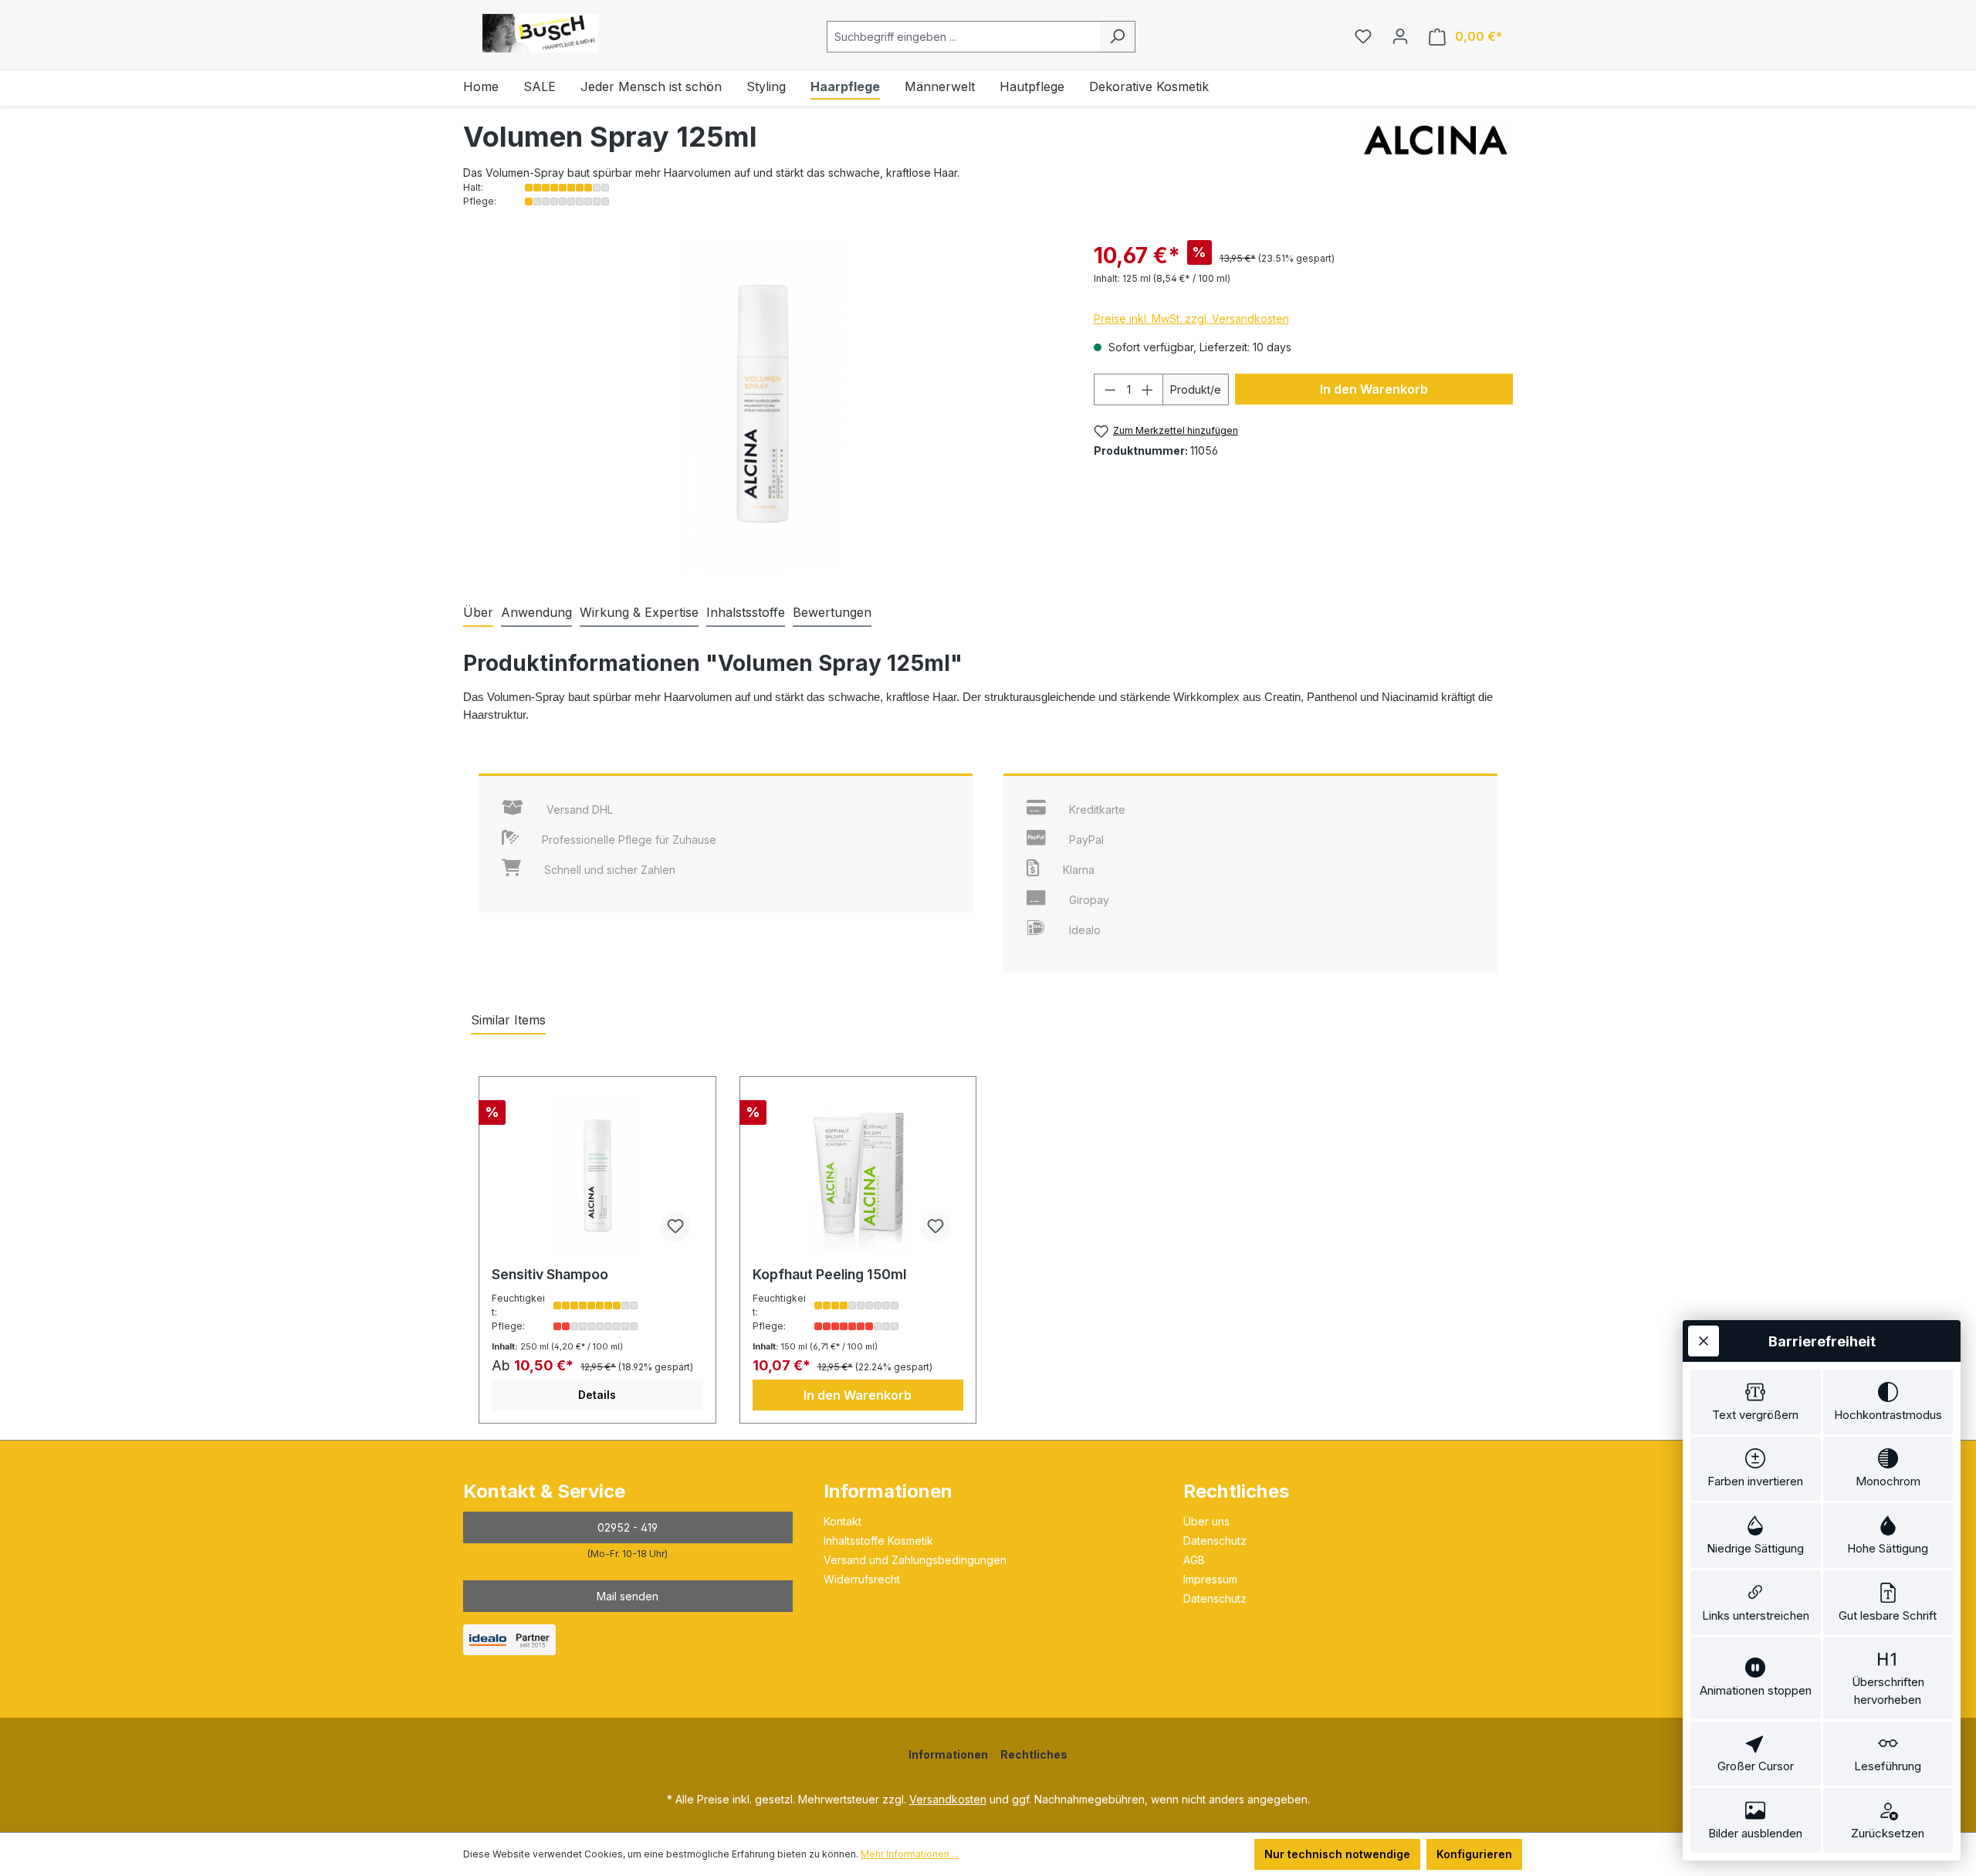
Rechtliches (1236, 1491)
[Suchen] (1117, 37)
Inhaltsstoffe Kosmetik (878, 1541)
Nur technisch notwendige (1337, 1854)
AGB (1194, 1560)
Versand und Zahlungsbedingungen (915, 1560)
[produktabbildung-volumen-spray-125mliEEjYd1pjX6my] (763, 405)
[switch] (1756, 1402)
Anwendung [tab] (536, 612)
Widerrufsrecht (862, 1579)
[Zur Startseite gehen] (540, 33)
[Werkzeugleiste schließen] (1704, 1341)
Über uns (1206, 1521)
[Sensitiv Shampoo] (597, 1177)
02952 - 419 (628, 1527)
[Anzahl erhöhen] (1148, 389)
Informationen (888, 1491)
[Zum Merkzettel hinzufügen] (675, 1227)
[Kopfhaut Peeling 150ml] (858, 1177)
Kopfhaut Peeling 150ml (829, 1274)
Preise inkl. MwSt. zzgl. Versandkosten (1191, 318)
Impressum (1210, 1579)
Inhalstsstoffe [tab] (746, 612)
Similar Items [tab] (508, 1020)
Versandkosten (948, 1799)
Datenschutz (1215, 1541)
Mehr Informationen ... (910, 1854)
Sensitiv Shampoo (550, 1274)
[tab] (478, 613)
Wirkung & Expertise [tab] (639, 612)
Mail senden (628, 1596)
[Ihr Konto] (1400, 36)
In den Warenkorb (1374, 389)
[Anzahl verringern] (1110, 389)
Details (597, 1395)
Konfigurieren (1474, 1854)
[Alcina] (1436, 165)
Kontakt (843, 1521)
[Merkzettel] (1363, 36)
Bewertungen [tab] (832, 612)
